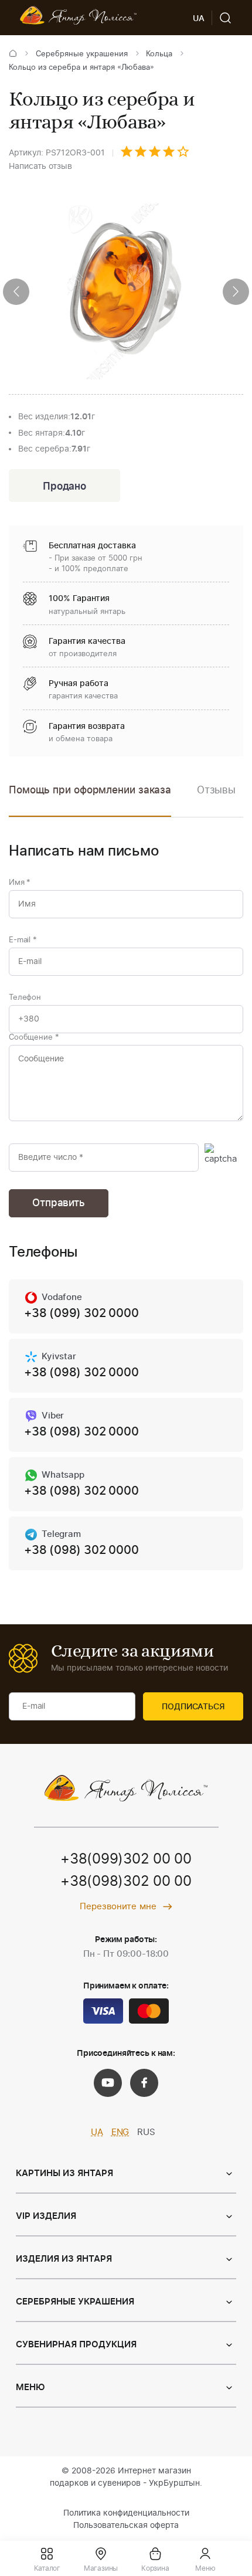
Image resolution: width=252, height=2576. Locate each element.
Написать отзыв (40, 167)
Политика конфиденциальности (126, 2513)
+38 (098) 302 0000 (81, 1373)
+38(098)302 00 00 (126, 1882)
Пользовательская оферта (126, 2526)
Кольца (159, 54)
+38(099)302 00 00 (126, 1859)
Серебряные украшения (82, 54)
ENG (120, 2132)
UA (97, 2132)
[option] (216, 799)
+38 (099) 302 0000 (81, 1314)
